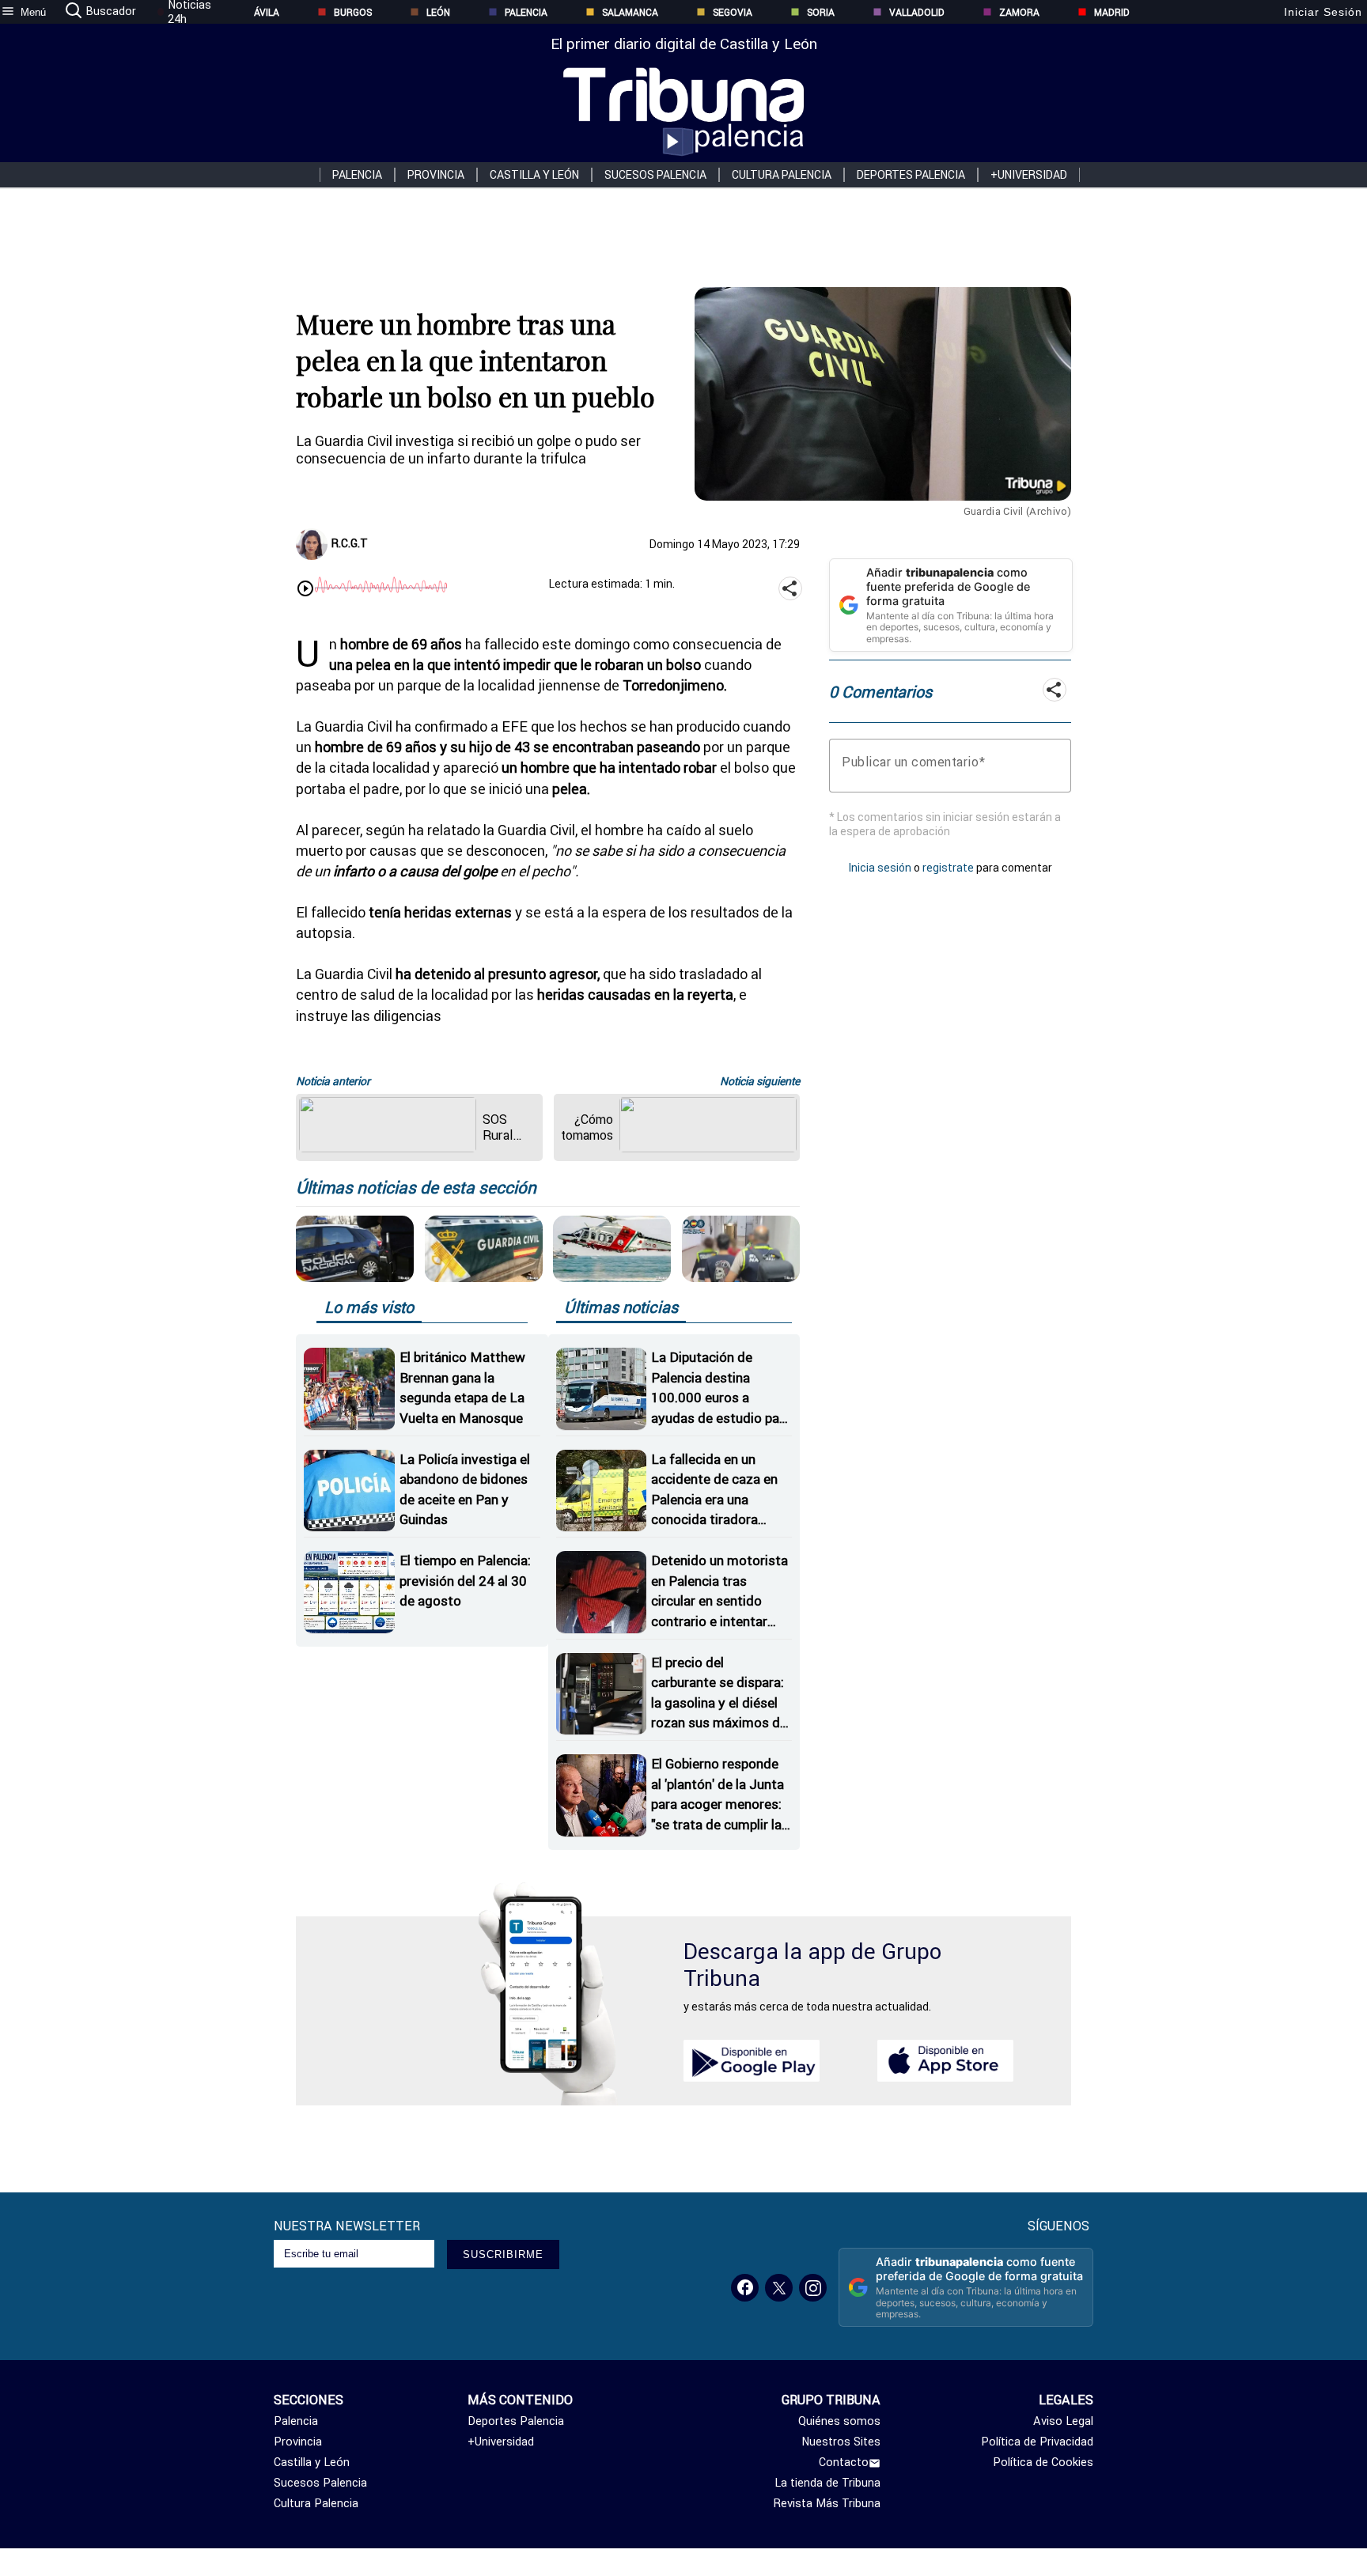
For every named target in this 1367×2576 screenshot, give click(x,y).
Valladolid (917, 12)
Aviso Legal (1063, 2421)
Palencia (526, 12)
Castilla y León (534, 175)
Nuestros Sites (841, 2442)
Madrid (1112, 12)
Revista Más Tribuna (827, 2503)
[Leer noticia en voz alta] (305, 590)
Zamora (1019, 12)
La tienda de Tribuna (827, 2483)
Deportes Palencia (911, 175)
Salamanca (630, 12)
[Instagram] (813, 2288)
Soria (821, 12)
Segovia (733, 12)
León (438, 12)
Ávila (267, 12)
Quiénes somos (839, 2421)
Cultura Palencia (782, 175)
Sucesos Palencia (655, 175)
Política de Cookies (1043, 2462)
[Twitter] (779, 2288)
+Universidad (1029, 175)
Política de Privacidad (1037, 2442)
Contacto (844, 2462)
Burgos (353, 12)
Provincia (436, 175)
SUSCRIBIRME (503, 2254)
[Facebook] (745, 2288)
